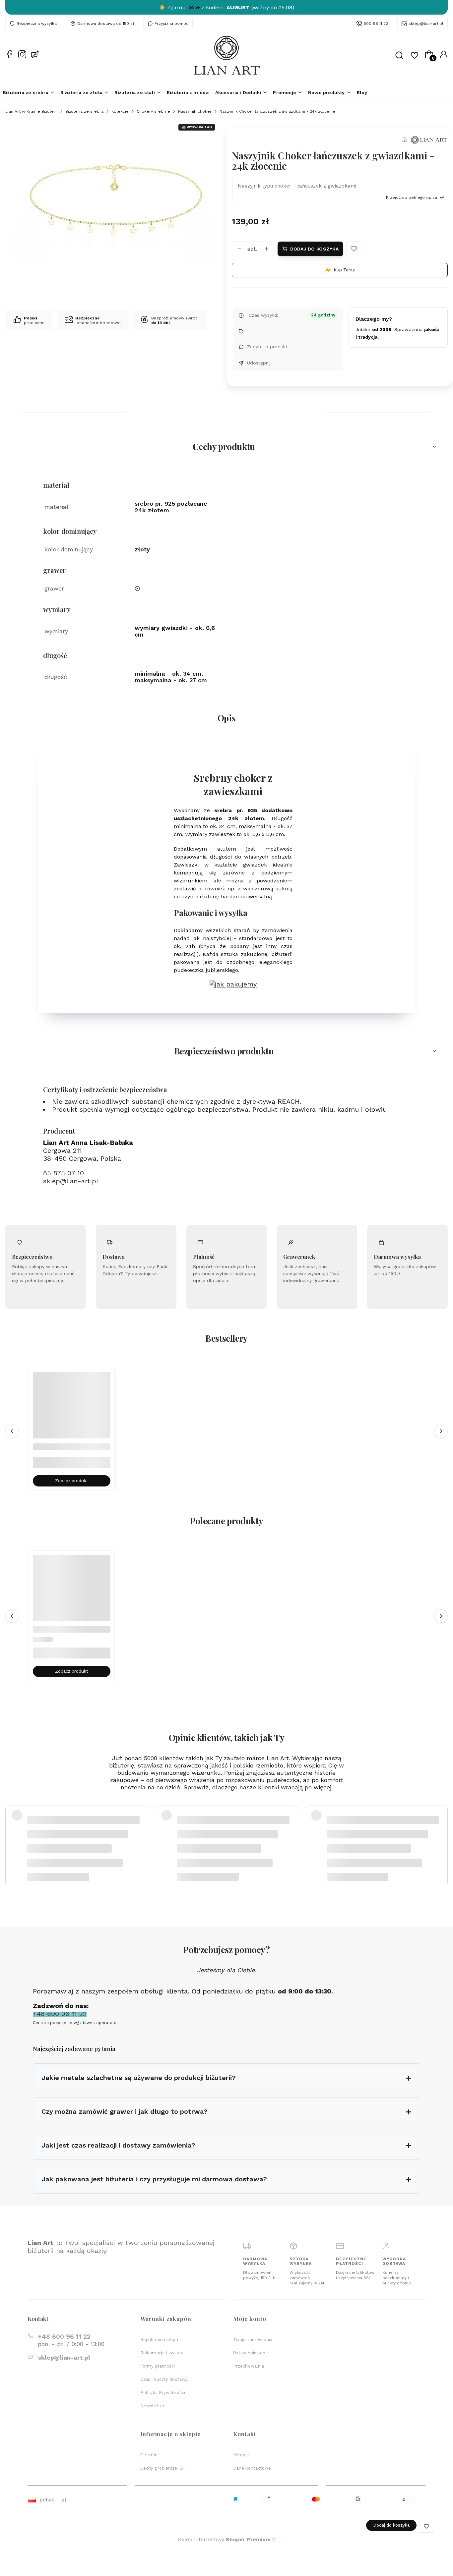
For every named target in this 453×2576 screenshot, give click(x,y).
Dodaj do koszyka (314, 249)
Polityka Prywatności (163, 2393)
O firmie (149, 2455)
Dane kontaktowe (252, 2468)
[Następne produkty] (441, 1431)
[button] (354, 249)
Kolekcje (120, 111)
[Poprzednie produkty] (12, 1431)
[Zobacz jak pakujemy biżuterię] (233, 984)
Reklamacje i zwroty (162, 2353)
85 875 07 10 (64, 1173)
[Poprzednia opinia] (12, 1833)
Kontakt (242, 2455)
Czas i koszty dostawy (164, 2379)
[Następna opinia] (441, 1833)
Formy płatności (158, 2366)
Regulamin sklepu (159, 2340)
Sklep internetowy (224, 2539)
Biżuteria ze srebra (84, 111)
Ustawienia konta (252, 2353)
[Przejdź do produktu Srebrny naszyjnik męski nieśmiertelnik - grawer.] (72, 1411)
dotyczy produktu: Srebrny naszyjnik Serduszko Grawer (83, 1849)
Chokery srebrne (153, 111)
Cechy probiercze (160, 2468)
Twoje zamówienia (253, 2340)
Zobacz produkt (72, 1481)
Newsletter (152, 2406)
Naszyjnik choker (195, 111)
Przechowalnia (249, 2366)
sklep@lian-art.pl (426, 24)
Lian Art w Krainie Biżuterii (31, 111)
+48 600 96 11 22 (64, 2337)
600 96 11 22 (376, 24)
